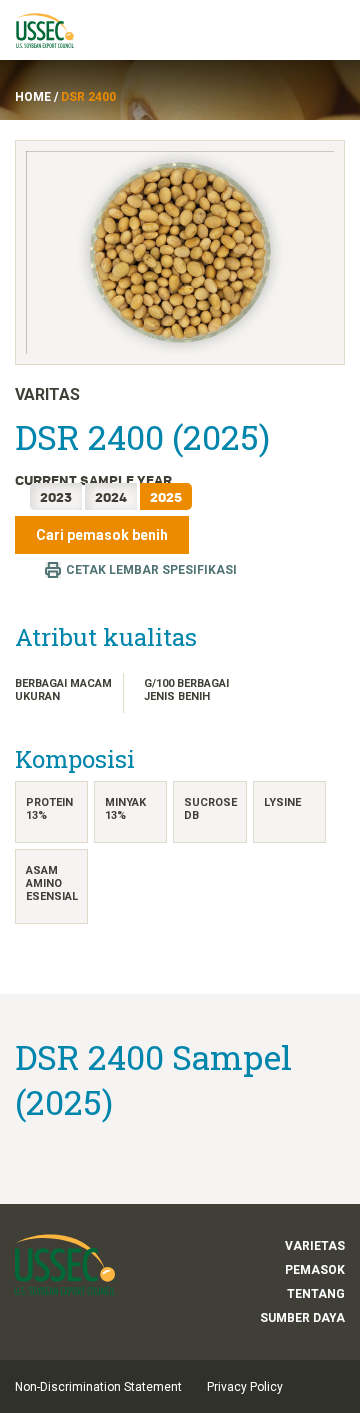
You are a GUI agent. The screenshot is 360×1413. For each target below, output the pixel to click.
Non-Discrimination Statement (98, 1387)
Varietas (315, 1246)
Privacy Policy (245, 1387)
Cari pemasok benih (102, 535)
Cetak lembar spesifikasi (151, 570)
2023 (56, 496)
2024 (111, 496)
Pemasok (315, 1270)
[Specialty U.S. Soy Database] (54, 30)
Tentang (316, 1294)
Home (33, 97)
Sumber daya (302, 1318)
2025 (166, 496)
